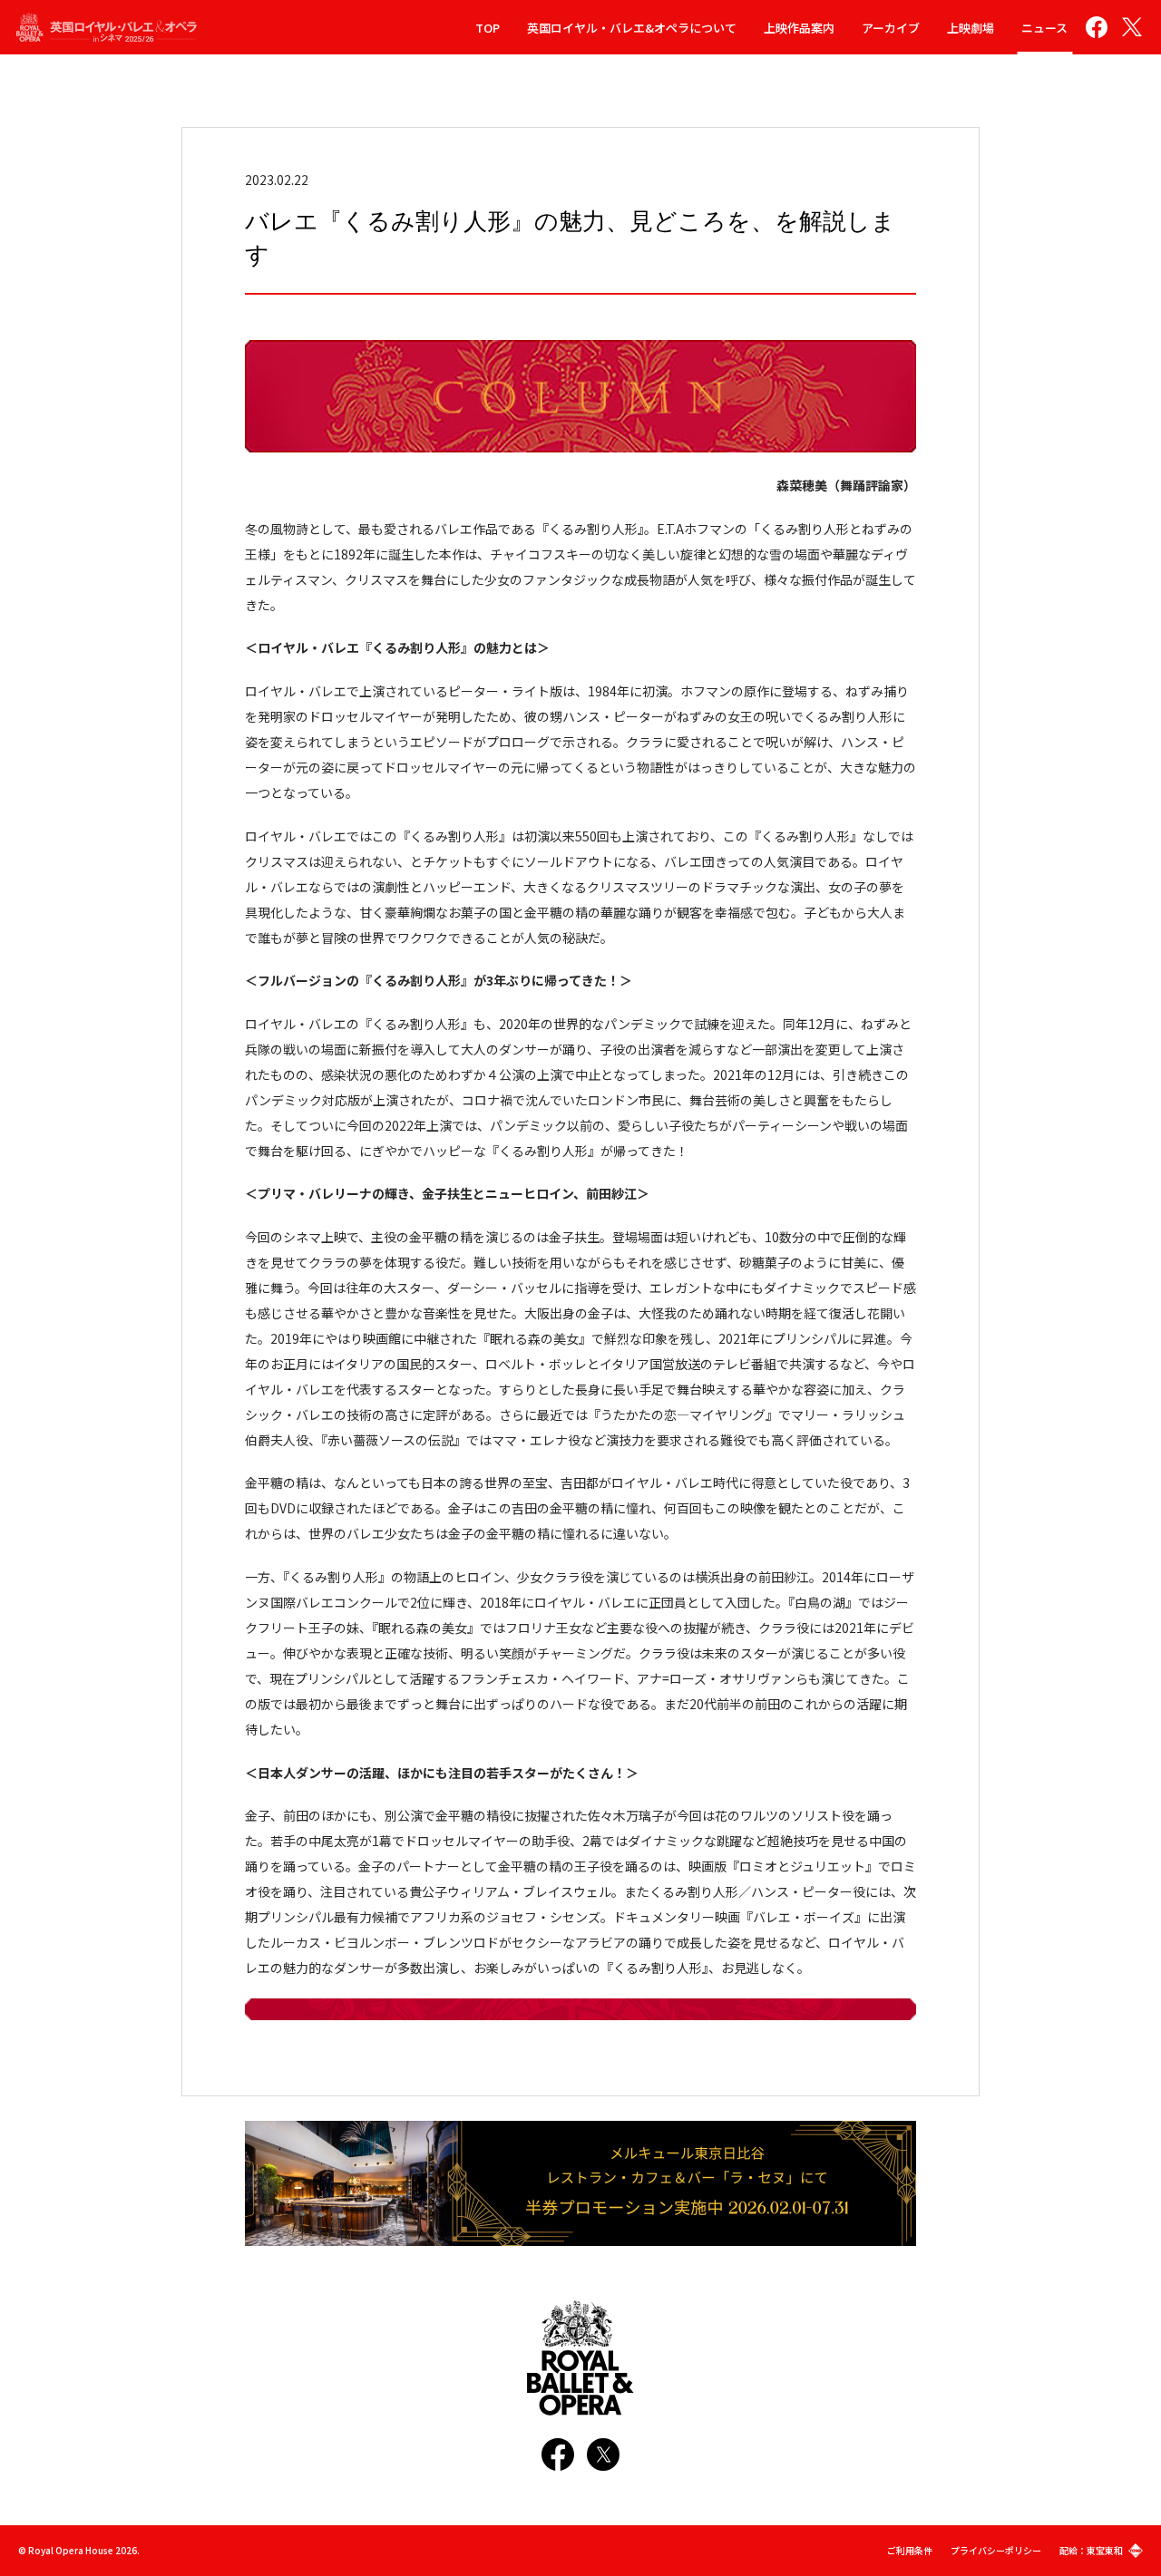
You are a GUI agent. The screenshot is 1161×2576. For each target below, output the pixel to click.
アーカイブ (891, 28)
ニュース (1044, 28)
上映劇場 (971, 28)
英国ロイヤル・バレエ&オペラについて (632, 28)
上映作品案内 (799, 28)
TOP (488, 28)
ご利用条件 (910, 2550)
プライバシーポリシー (996, 2550)
